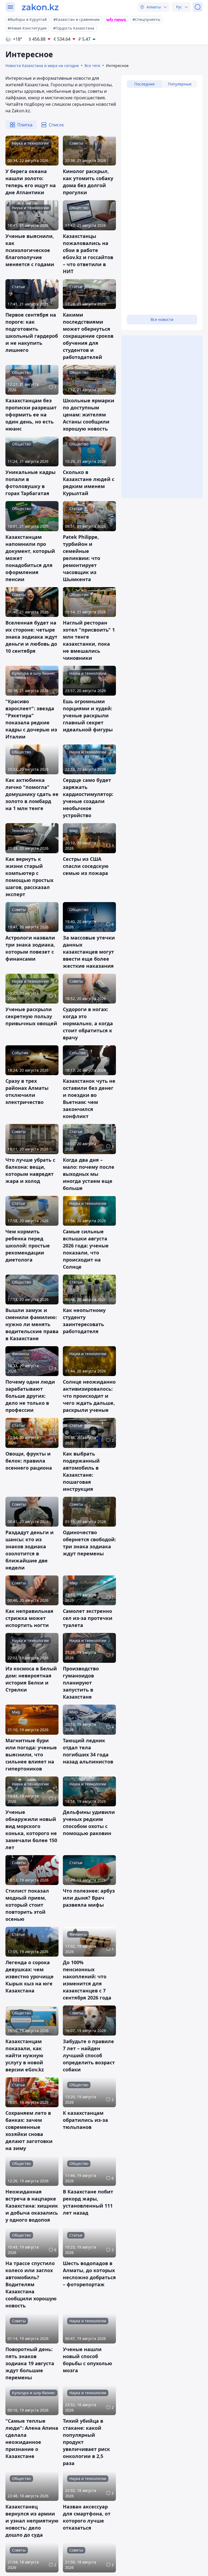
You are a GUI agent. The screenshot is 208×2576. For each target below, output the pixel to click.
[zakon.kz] (40, 7)
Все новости (162, 319)
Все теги (92, 66)
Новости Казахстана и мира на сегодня (42, 66)
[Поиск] (198, 7)
